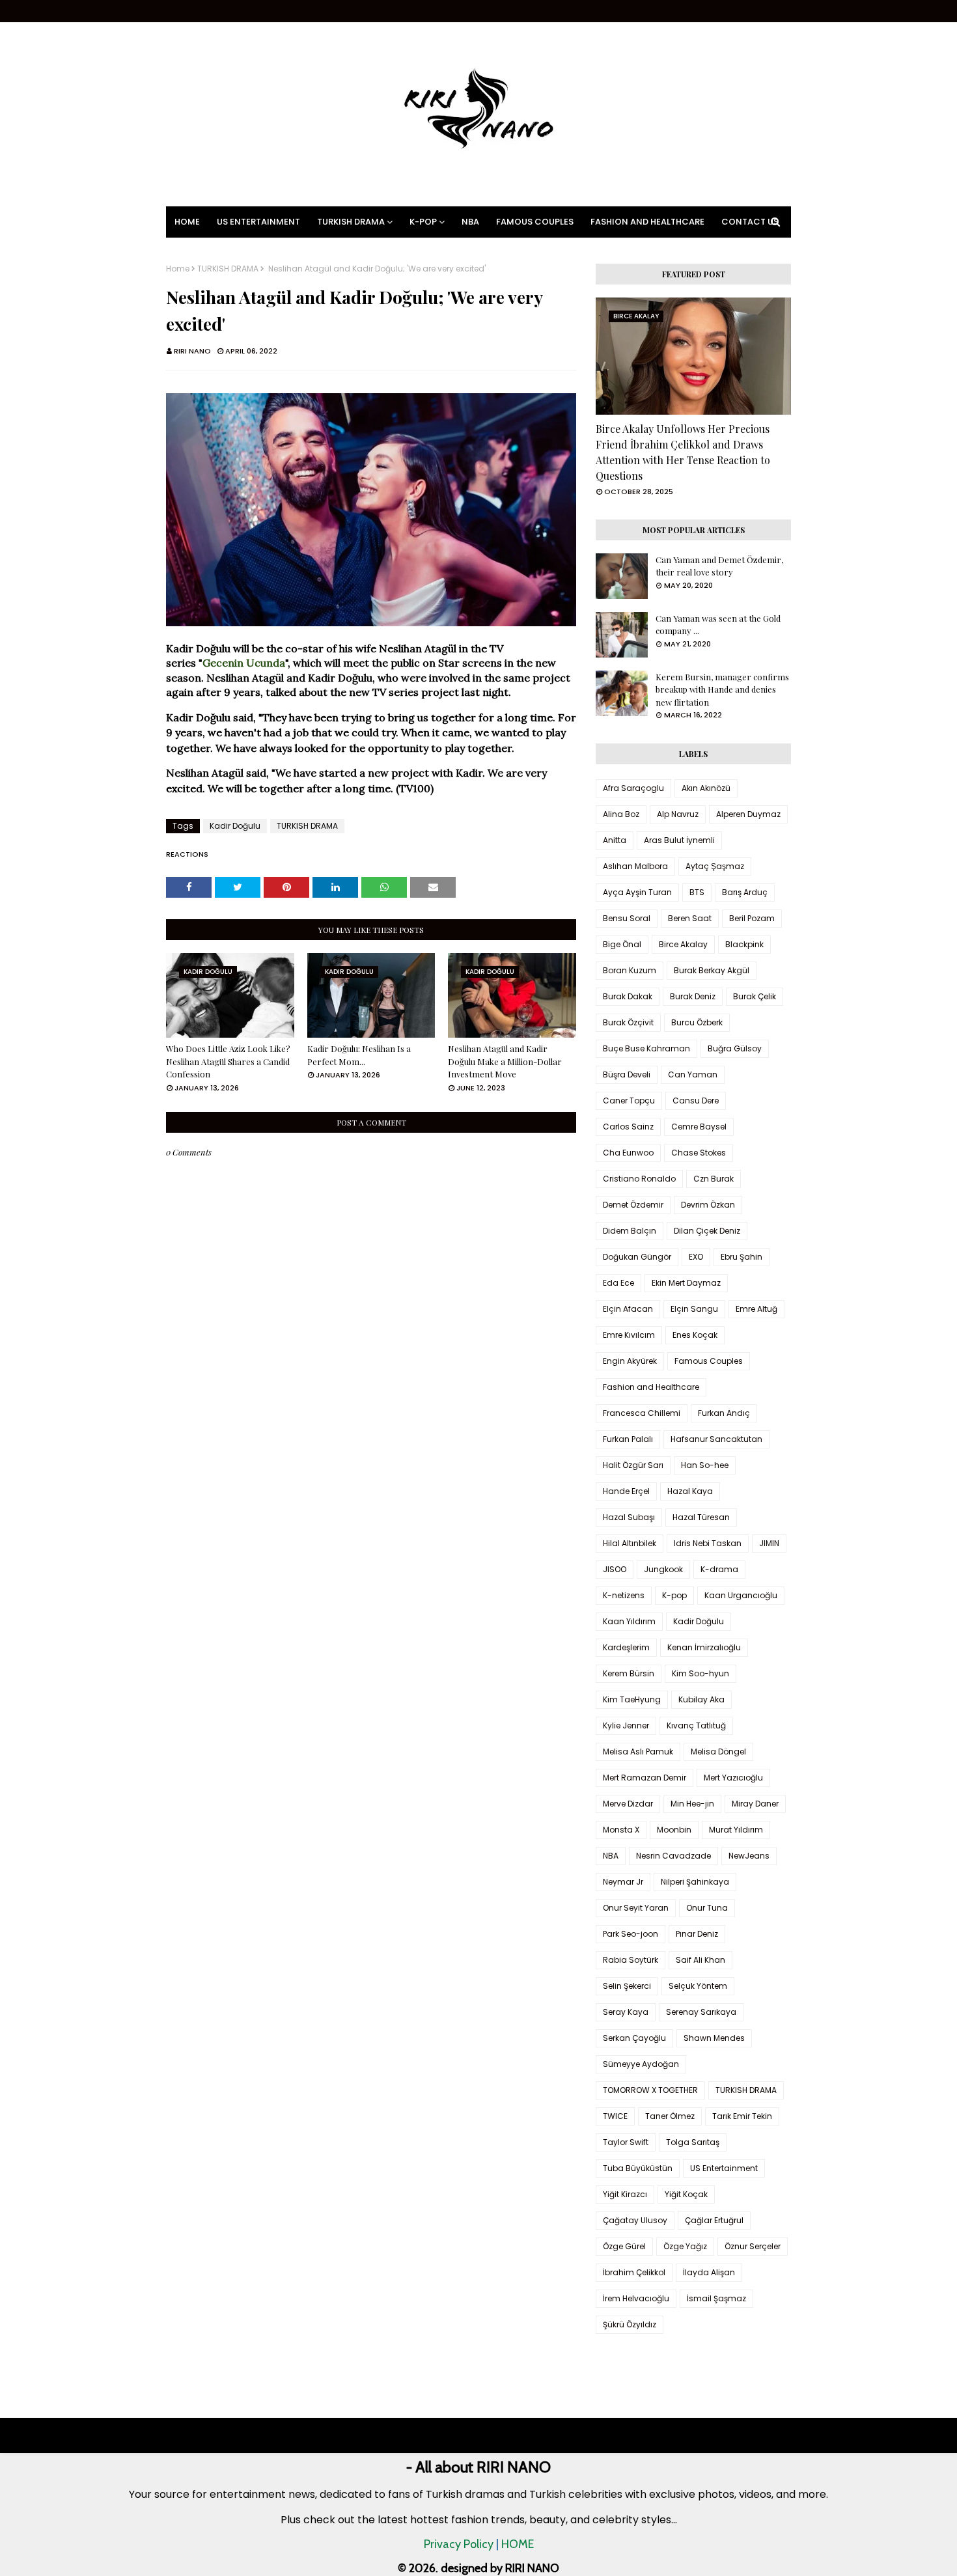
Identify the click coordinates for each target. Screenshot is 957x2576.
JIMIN (769, 1543)
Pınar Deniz (697, 1934)
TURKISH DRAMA (228, 269)
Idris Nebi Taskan (708, 1543)
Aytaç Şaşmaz (715, 866)
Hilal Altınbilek (630, 1543)
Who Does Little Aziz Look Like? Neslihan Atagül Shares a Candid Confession (228, 1061)
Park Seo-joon (631, 1934)
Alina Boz (621, 814)
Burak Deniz (693, 996)
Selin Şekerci (627, 1986)
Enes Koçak (695, 1335)
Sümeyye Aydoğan (641, 2064)
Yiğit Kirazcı (625, 2194)
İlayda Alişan (709, 2272)
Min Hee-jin (692, 1804)
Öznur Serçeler (753, 2246)
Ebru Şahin (742, 1257)
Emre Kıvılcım (629, 1335)
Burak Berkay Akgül (712, 970)
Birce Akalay (683, 944)
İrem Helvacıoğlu (636, 2298)
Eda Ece (618, 1283)
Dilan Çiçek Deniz (707, 1231)
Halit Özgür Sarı (633, 1465)
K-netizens (624, 1595)
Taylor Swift (626, 2142)
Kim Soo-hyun (700, 1673)
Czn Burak (714, 1179)
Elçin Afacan (628, 1309)
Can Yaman (693, 1074)
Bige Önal (622, 944)
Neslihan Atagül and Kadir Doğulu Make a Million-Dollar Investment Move (505, 1061)
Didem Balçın (630, 1231)
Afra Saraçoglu (633, 788)
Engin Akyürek (630, 1361)
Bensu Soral (627, 918)
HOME (518, 2544)
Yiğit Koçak (686, 2194)
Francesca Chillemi (642, 1413)
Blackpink (744, 944)
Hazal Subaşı (629, 1517)
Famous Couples (709, 1361)
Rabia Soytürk (631, 1960)
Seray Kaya (626, 2012)
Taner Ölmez (670, 2116)
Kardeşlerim (626, 1647)
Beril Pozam (752, 918)
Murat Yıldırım (736, 1830)
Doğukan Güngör (637, 1257)
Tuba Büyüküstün (638, 2168)
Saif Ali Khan (700, 1960)
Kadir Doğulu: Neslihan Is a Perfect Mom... (359, 1055)
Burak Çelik (755, 996)
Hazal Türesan (701, 1517)
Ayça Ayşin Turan (637, 892)
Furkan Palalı (628, 1439)
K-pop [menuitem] (423, 222)
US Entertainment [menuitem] (258, 222)
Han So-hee (705, 1465)
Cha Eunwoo (628, 1153)
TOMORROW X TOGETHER (650, 2090)
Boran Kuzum (630, 970)
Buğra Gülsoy (735, 1048)
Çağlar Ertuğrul (714, 2220)
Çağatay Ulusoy (635, 2220)
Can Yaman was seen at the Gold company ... (718, 625)
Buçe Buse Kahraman (646, 1048)
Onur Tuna (707, 1908)
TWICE (615, 2116)
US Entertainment (724, 2168)
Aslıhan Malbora (635, 866)
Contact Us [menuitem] (750, 222)
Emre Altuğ (756, 1309)
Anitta (615, 840)
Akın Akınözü (706, 788)
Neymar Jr (623, 1882)
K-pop (674, 1595)
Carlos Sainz (628, 1127)
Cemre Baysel (699, 1127)
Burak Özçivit (628, 1022)
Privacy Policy (459, 2544)
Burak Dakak (628, 996)
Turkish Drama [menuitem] (351, 222)
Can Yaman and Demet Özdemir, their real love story (719, 566)
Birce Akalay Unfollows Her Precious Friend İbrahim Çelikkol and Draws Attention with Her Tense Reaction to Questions (683, 452)
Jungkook (663, 1569)
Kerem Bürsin (629, 1673)
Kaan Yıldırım (629, 1621)
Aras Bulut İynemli (679, 840)
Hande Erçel (626, 1491)
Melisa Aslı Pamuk (638, 1752)
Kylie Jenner (626, 1725)
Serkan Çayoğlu (634, 2038)
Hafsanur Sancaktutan (716, 1439)
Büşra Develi (627, 1074)
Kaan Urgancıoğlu (741, 1595)
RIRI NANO (192, 351)
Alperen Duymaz (748, 814)
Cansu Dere (696, 1101)
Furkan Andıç (724, 1413)
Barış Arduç (745, 892)
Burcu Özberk (697, 1022)
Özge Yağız (685, 2246)
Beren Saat (690, 918)
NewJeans (749, 1856)
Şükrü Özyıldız (630, 2324)
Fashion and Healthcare (651, 1387)
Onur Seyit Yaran (636, 1908)
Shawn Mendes (714, 2038)
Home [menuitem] (187, 222)
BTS (697, 892)
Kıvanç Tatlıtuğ (696, 1725)
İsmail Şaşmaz (716, 2298)
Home (178, 269)
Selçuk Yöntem (698, 1986)
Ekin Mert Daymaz (686, 1283)
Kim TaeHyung (632, 1699)
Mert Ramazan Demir (645, 1778)
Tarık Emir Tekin (742, 2116)
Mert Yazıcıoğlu (733, 1778)
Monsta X (621, 1830)
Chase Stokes (699, 1153)
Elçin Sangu (694, 1309)
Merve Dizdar (628, 1804)
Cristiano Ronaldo (639, 1179)
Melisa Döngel (718, 1752)
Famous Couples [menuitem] (535, 222)
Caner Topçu (629, 1101)
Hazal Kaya (690, 1491)
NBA (611, 1856)
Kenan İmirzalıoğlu (704, 1647)
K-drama (719, 1569)
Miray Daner (755, 1804)
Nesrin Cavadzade (673, 1856)
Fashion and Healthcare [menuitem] (647, 222)
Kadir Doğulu (235, 826)
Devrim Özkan (708, 1205)
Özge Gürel (624, 2246)
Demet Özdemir (633, 1205)
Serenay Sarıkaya (701, 2012)
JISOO (615, 1569)
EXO (696, 1257)
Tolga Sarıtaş (693, 2142)
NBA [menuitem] (470, 222)
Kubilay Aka (701, 1699)
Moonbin (674, 1830)
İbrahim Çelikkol (634, 2272)
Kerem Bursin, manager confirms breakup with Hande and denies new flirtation (722, 689)
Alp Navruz (678, 814)
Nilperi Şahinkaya (695, 1882)
